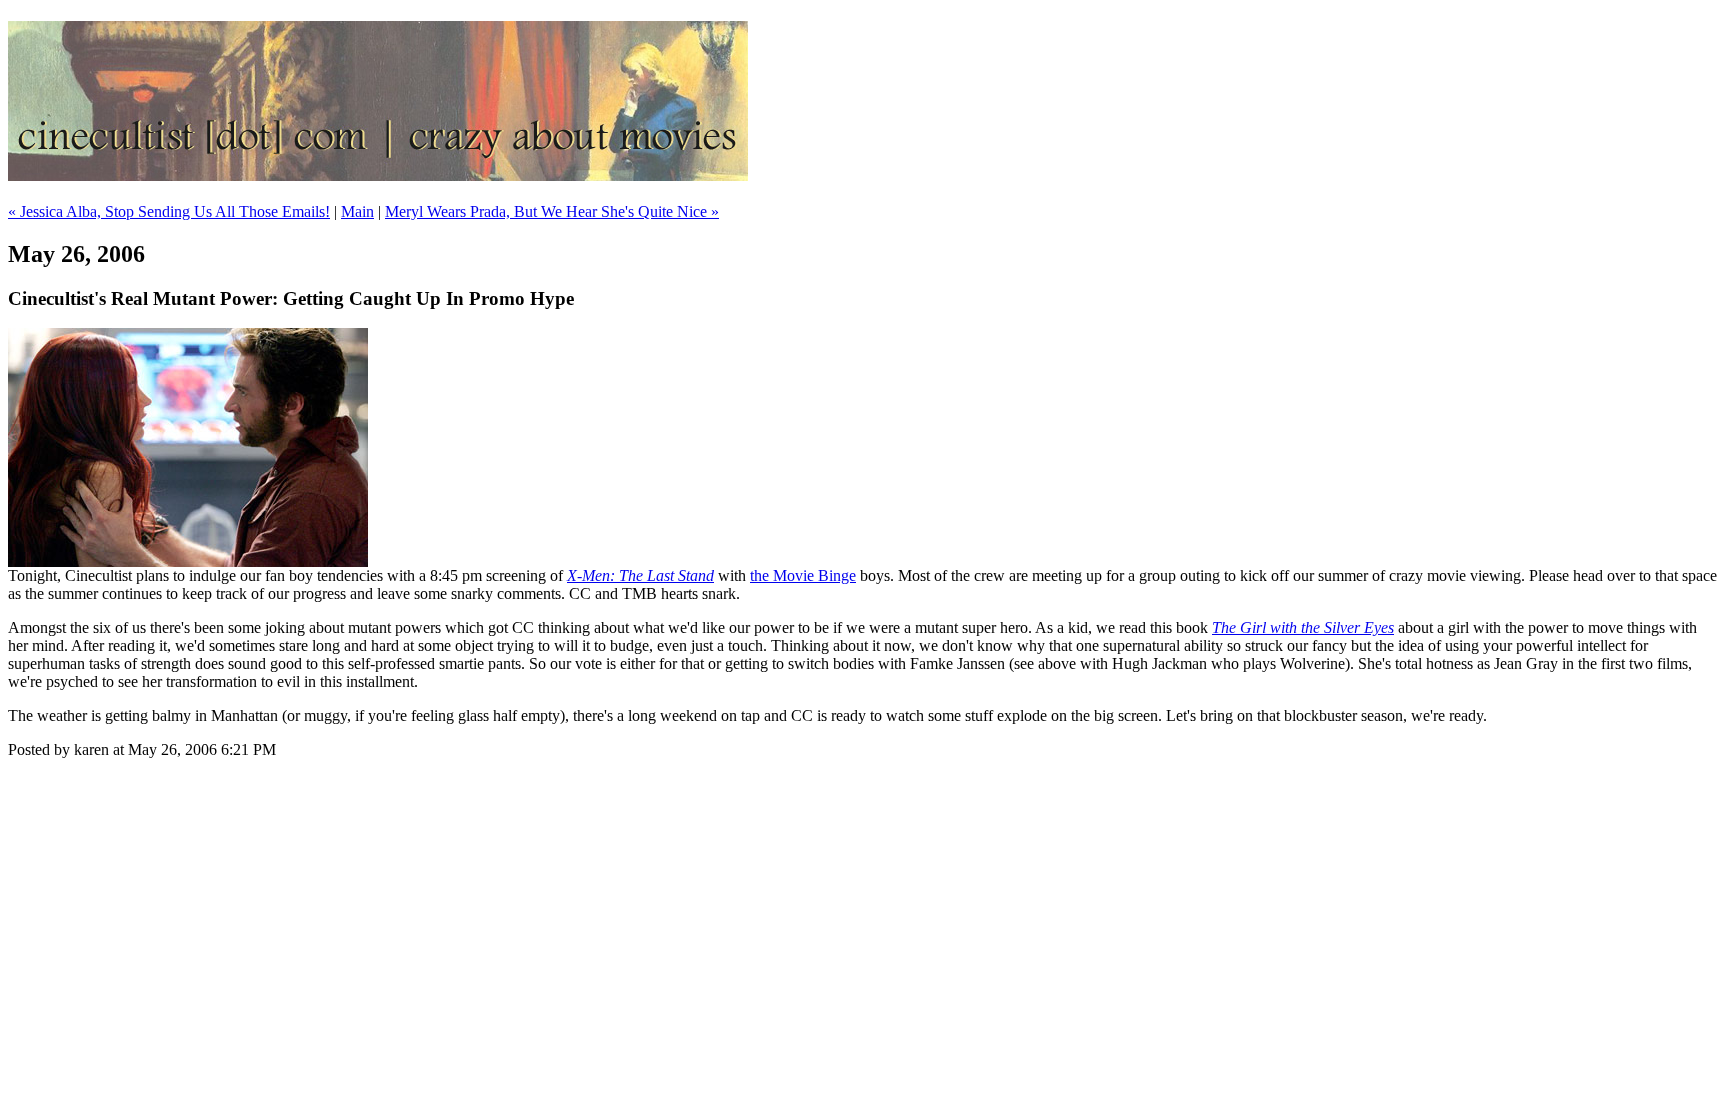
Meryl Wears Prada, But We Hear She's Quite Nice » (552, 211)
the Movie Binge (803, 575)
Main (357, 211)
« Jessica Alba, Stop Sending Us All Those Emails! (169, 211)
